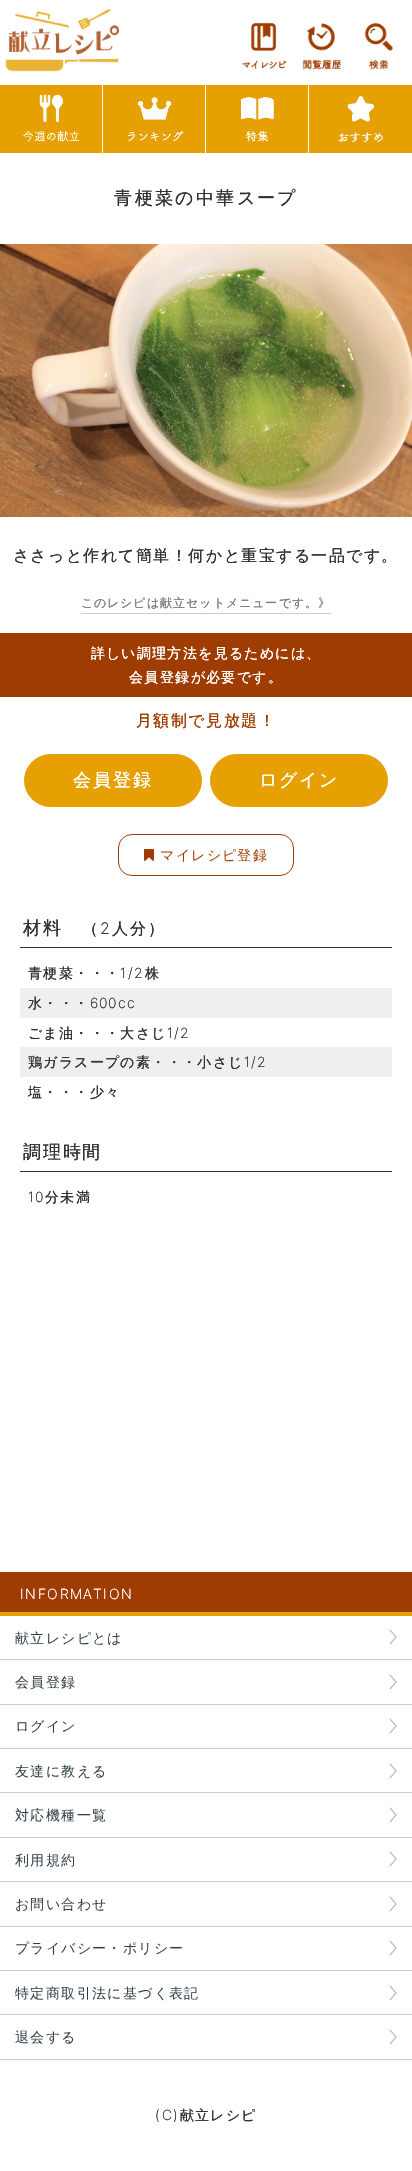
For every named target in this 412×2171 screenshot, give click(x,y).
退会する (46, 2036)
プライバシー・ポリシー (99, 1947)
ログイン (298, 779)
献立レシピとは (69, 1637)
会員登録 (112, 779)
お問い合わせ (61, 1903)
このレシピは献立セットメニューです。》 (206, 602)
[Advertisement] (206, 1351)
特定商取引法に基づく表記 (107, 1992)
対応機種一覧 (61, 1814)
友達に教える (61, 1770)
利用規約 (46, 1859)
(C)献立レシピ (205, 2114)
